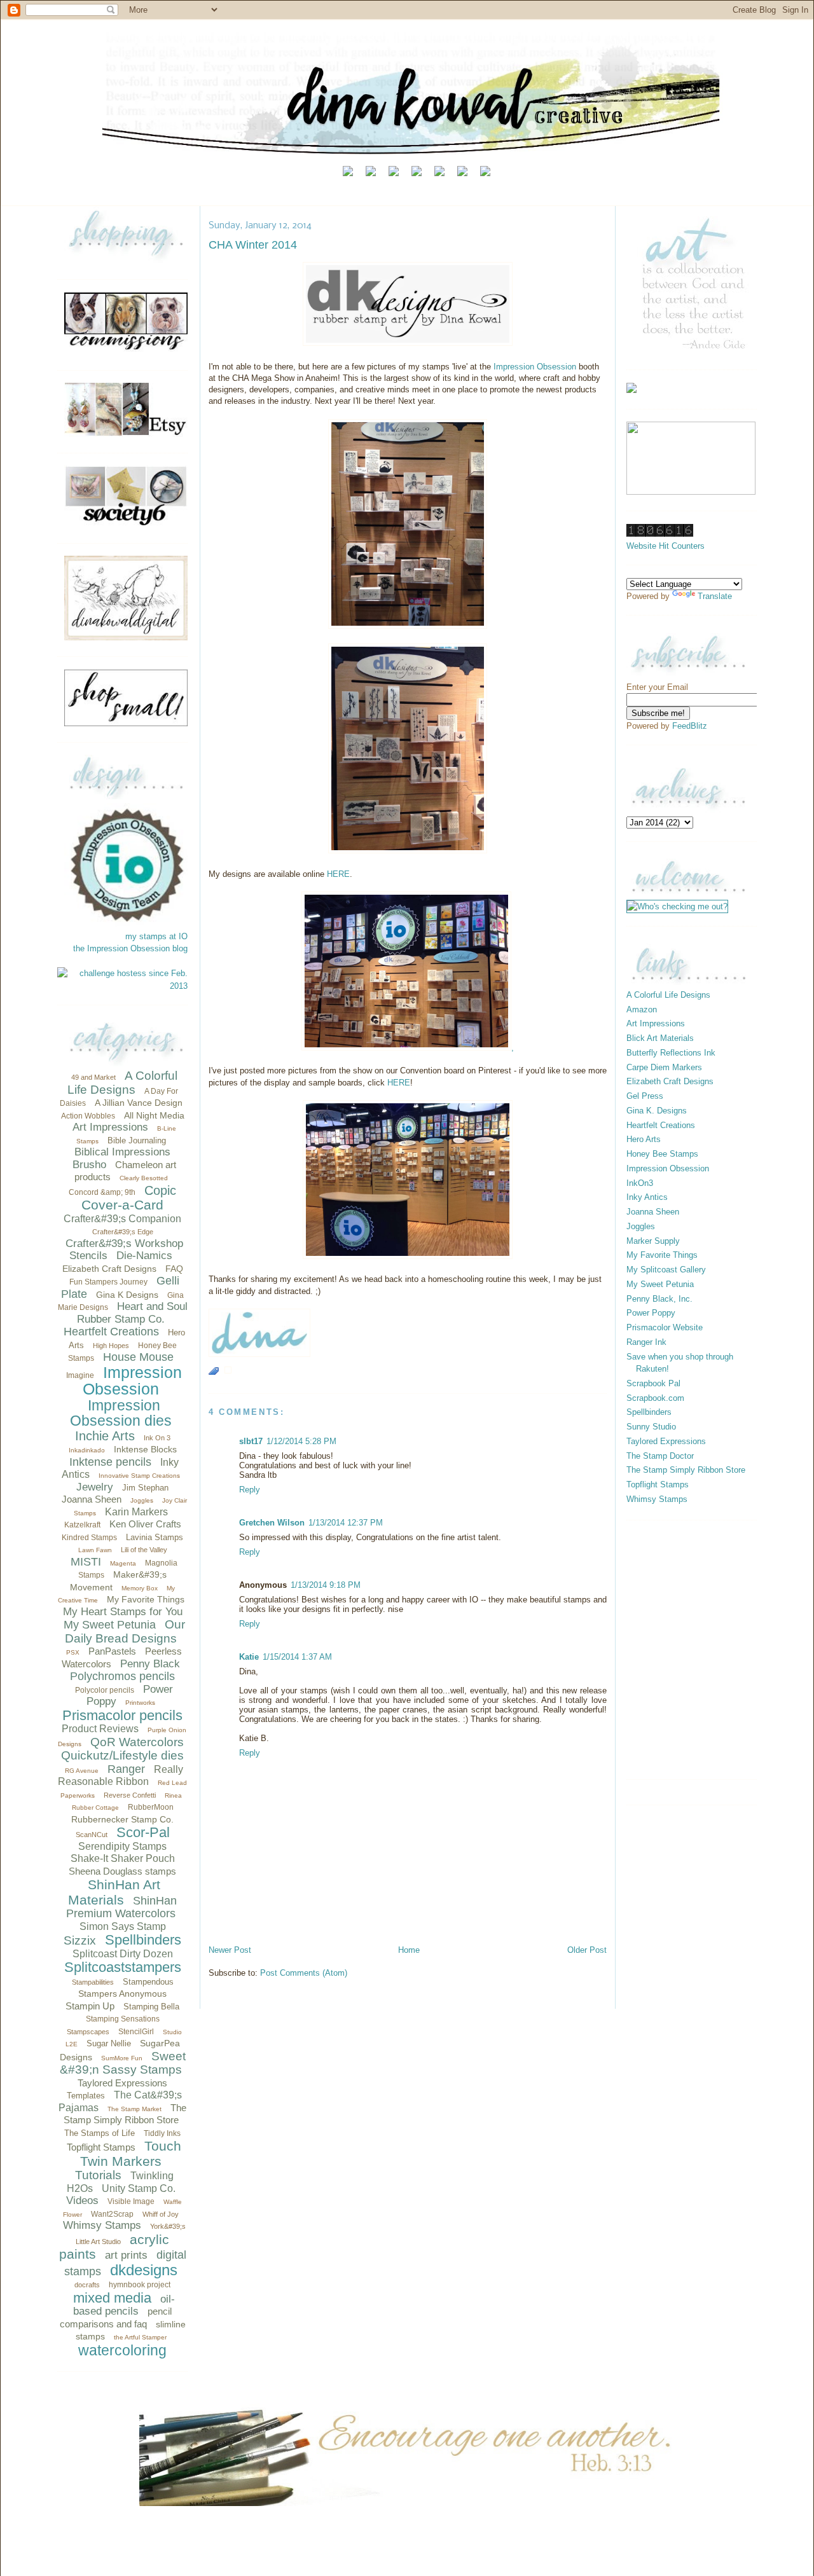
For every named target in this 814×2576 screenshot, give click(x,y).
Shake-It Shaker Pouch (123, 1858)
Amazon (642, 1009)
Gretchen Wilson (272, 1523)
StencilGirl (136, 2032)
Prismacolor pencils (122, 1715)
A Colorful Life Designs (122, 1083)
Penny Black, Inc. (659, 1299)
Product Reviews (100, 1729)
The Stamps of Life (100, 2133)
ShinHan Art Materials (114, 1892)
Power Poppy (651, 1313)
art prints (126, 2255)
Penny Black (150, 1664)
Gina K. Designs (657, 1111)
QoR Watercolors (137, 1742)
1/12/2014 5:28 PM (301, 1441)
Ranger (126, 1769)
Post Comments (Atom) (304, 1973)
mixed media (112, 2298)
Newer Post (230, 1950)
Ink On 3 (157, 1438)
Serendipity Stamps (122, 1846)
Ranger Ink (646, 1342)
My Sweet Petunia (110, 1625)
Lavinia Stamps (155, 1537)
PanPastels (112, 1651)
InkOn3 (640, 1183)
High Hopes (111, 1346)
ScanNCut (92, 1835)
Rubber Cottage (95, 1808)
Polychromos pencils (122, 1676)
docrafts (87, 2285)
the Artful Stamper (140, 2337)
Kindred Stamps (89, 1538)
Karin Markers (136, 1512)
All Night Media (154, 1115)
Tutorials (98, 2175)
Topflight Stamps (101, 2147)
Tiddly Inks (162, 2133)
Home (409, 1950)
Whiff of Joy (161, 2214)
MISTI (86, 1562)
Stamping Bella (151, 2007)
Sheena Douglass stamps (122, 1871)
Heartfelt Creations (111, 1332)
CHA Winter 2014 (253, 245)
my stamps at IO (156, 936)
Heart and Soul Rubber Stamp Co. (132, 1313)
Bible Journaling (137, 1140)
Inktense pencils (110, 1462)
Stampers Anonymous (122, 1994)
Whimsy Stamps (102, 2225)
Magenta (123, 1563)
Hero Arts (644, 1139)
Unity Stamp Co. (139, 2188)
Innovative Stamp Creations (139, 1476)
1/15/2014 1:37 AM (297, 1657)
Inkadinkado (87, 1450)
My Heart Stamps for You (123, 1612)
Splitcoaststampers (123, 1967)
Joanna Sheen (92, 1499)
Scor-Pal (143, 1832)
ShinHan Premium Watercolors (121, 1907)
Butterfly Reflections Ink (671, 1053)
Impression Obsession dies (121, 1413)
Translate (715, 596)
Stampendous (148, 1982)
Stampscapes (88, 2032)
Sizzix (80, 1940)
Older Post (587, 1950)
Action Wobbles (88, 1116)
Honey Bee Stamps (662, 1154)
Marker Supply (653, 1241)
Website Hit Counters (666, 546)
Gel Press (645, 1096)
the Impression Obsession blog (130, 948)
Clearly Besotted (144, 1178)
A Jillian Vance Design (139, 1103)
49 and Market (93, 1077)
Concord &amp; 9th (102, 1192)
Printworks (140, 1703)
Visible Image (131, 2201)
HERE (338, 874)
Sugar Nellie (109, 2043)
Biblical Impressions (122, 1152)
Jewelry (95, 1487)
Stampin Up (90, 2006)
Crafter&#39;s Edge (123, 1232)
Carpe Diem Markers (664, 1067)
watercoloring (122, 2350)
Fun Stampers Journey (108, 1282)
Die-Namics (144, 1256)
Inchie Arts (105, 1436)
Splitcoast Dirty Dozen (123, 1954)
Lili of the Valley (144, 1550)
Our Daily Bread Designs (125, 1631)
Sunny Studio (651, 1427)
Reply (250, 1490)
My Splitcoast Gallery (666, 1270)
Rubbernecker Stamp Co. (122, 1819)
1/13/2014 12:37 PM (346, 1523)
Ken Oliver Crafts (145, 1524)
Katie (249, 1657)
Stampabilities (93, 1982)
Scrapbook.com (655, 1398)
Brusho (89, 1165)
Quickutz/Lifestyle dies (122, 1755)
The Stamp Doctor (660, 1456)
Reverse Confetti (130, 1795)
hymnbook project (140, 2285)
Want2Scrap (112, 2214)
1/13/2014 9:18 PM (326, 1585)
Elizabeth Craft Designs (109, 1269)
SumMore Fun (122, 2058)
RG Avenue (82, 1771)
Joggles (142, 1500)
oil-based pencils (124, 2305)
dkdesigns (144, 2270)
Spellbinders (143, 1940)
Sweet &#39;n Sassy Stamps (123, 2063)
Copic (160, 1190)
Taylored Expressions (122, 2083)
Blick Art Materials (660, 1038)
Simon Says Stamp (123, 1926)
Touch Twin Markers (131, 2153)
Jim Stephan (145, 1488)
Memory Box (140, 1588)
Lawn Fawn (95, 1550)
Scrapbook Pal (653, 1383)
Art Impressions (110, 1127)
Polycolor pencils (105, 1690)
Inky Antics (647, 1197)
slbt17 (251, 1441)
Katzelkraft (82, 1525)
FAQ (174, 1269)
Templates (86, 2096)
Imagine (80, 1375)
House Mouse (138, 1357)
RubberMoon (151, 1807)
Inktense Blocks (145, 1449)
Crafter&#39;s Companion (122, 1219)
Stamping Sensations (123, 2019)
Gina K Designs (127, 1295)
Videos (82, 2201)
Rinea (173, 1795)
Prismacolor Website (665, 1327)
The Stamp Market (135, 2109)
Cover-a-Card (122, 1205)
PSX (73, 1652)
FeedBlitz (690, 726)
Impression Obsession (132, 1381)
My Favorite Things (146, 1599)
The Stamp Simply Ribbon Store (686, 1470)
